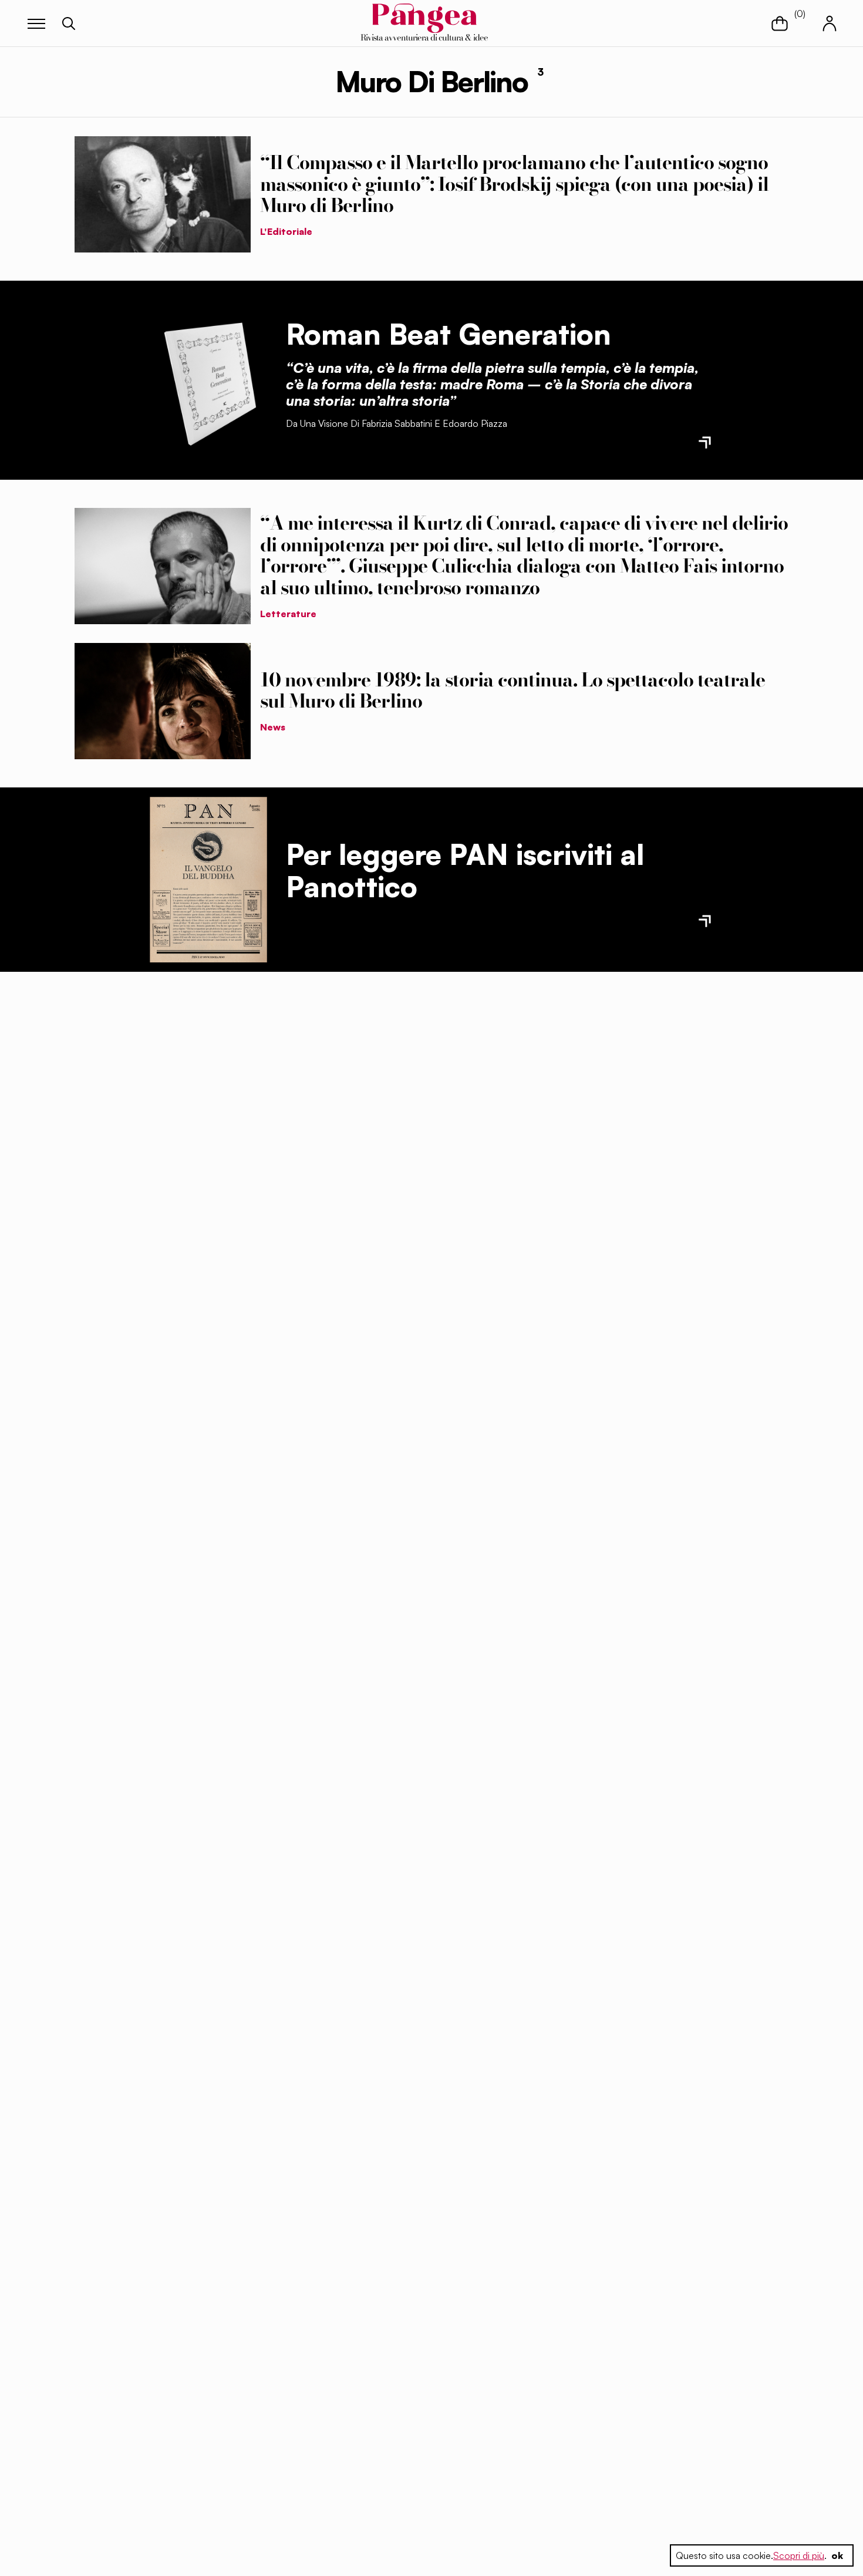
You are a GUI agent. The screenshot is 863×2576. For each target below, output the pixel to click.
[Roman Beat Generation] (208, 380)
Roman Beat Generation (449, 334)
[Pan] (208, 880)
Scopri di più (799, 2555)
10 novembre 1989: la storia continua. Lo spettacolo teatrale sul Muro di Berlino (513, 691)
